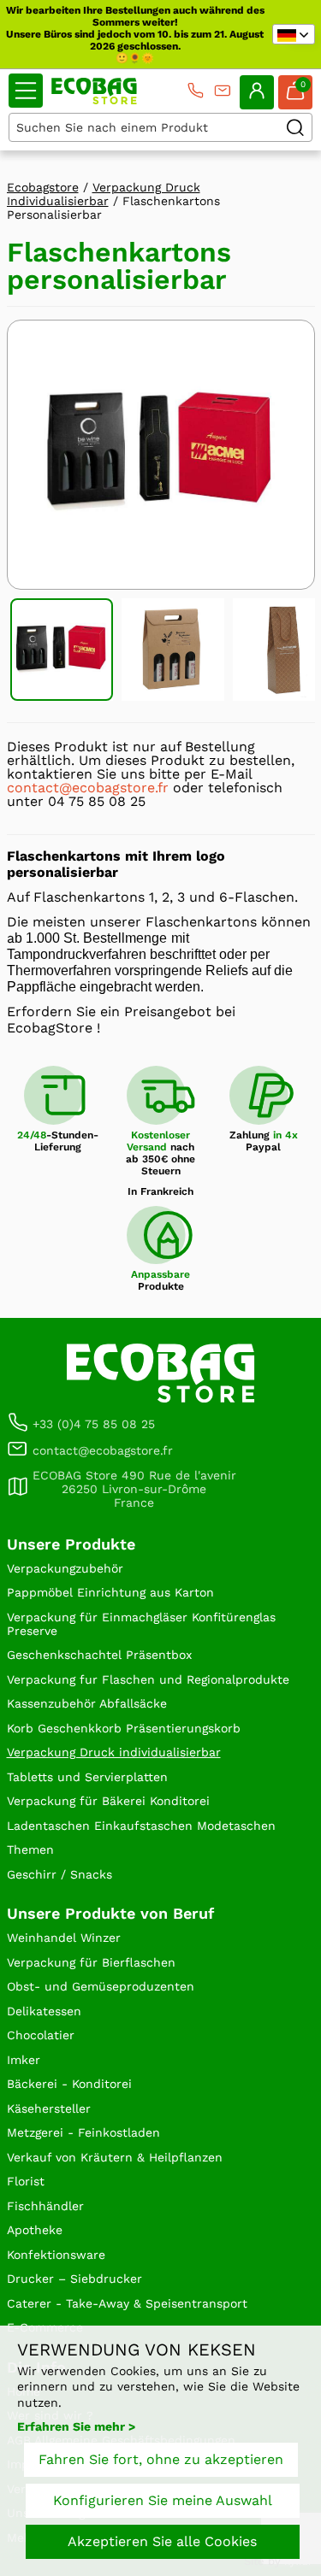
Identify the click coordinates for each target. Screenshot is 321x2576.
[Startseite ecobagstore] (94, 91)
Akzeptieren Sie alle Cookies (162, 2541)
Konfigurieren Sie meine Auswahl (163, 2500)
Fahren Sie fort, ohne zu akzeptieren (161, 2459)
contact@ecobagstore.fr (88, 788)
